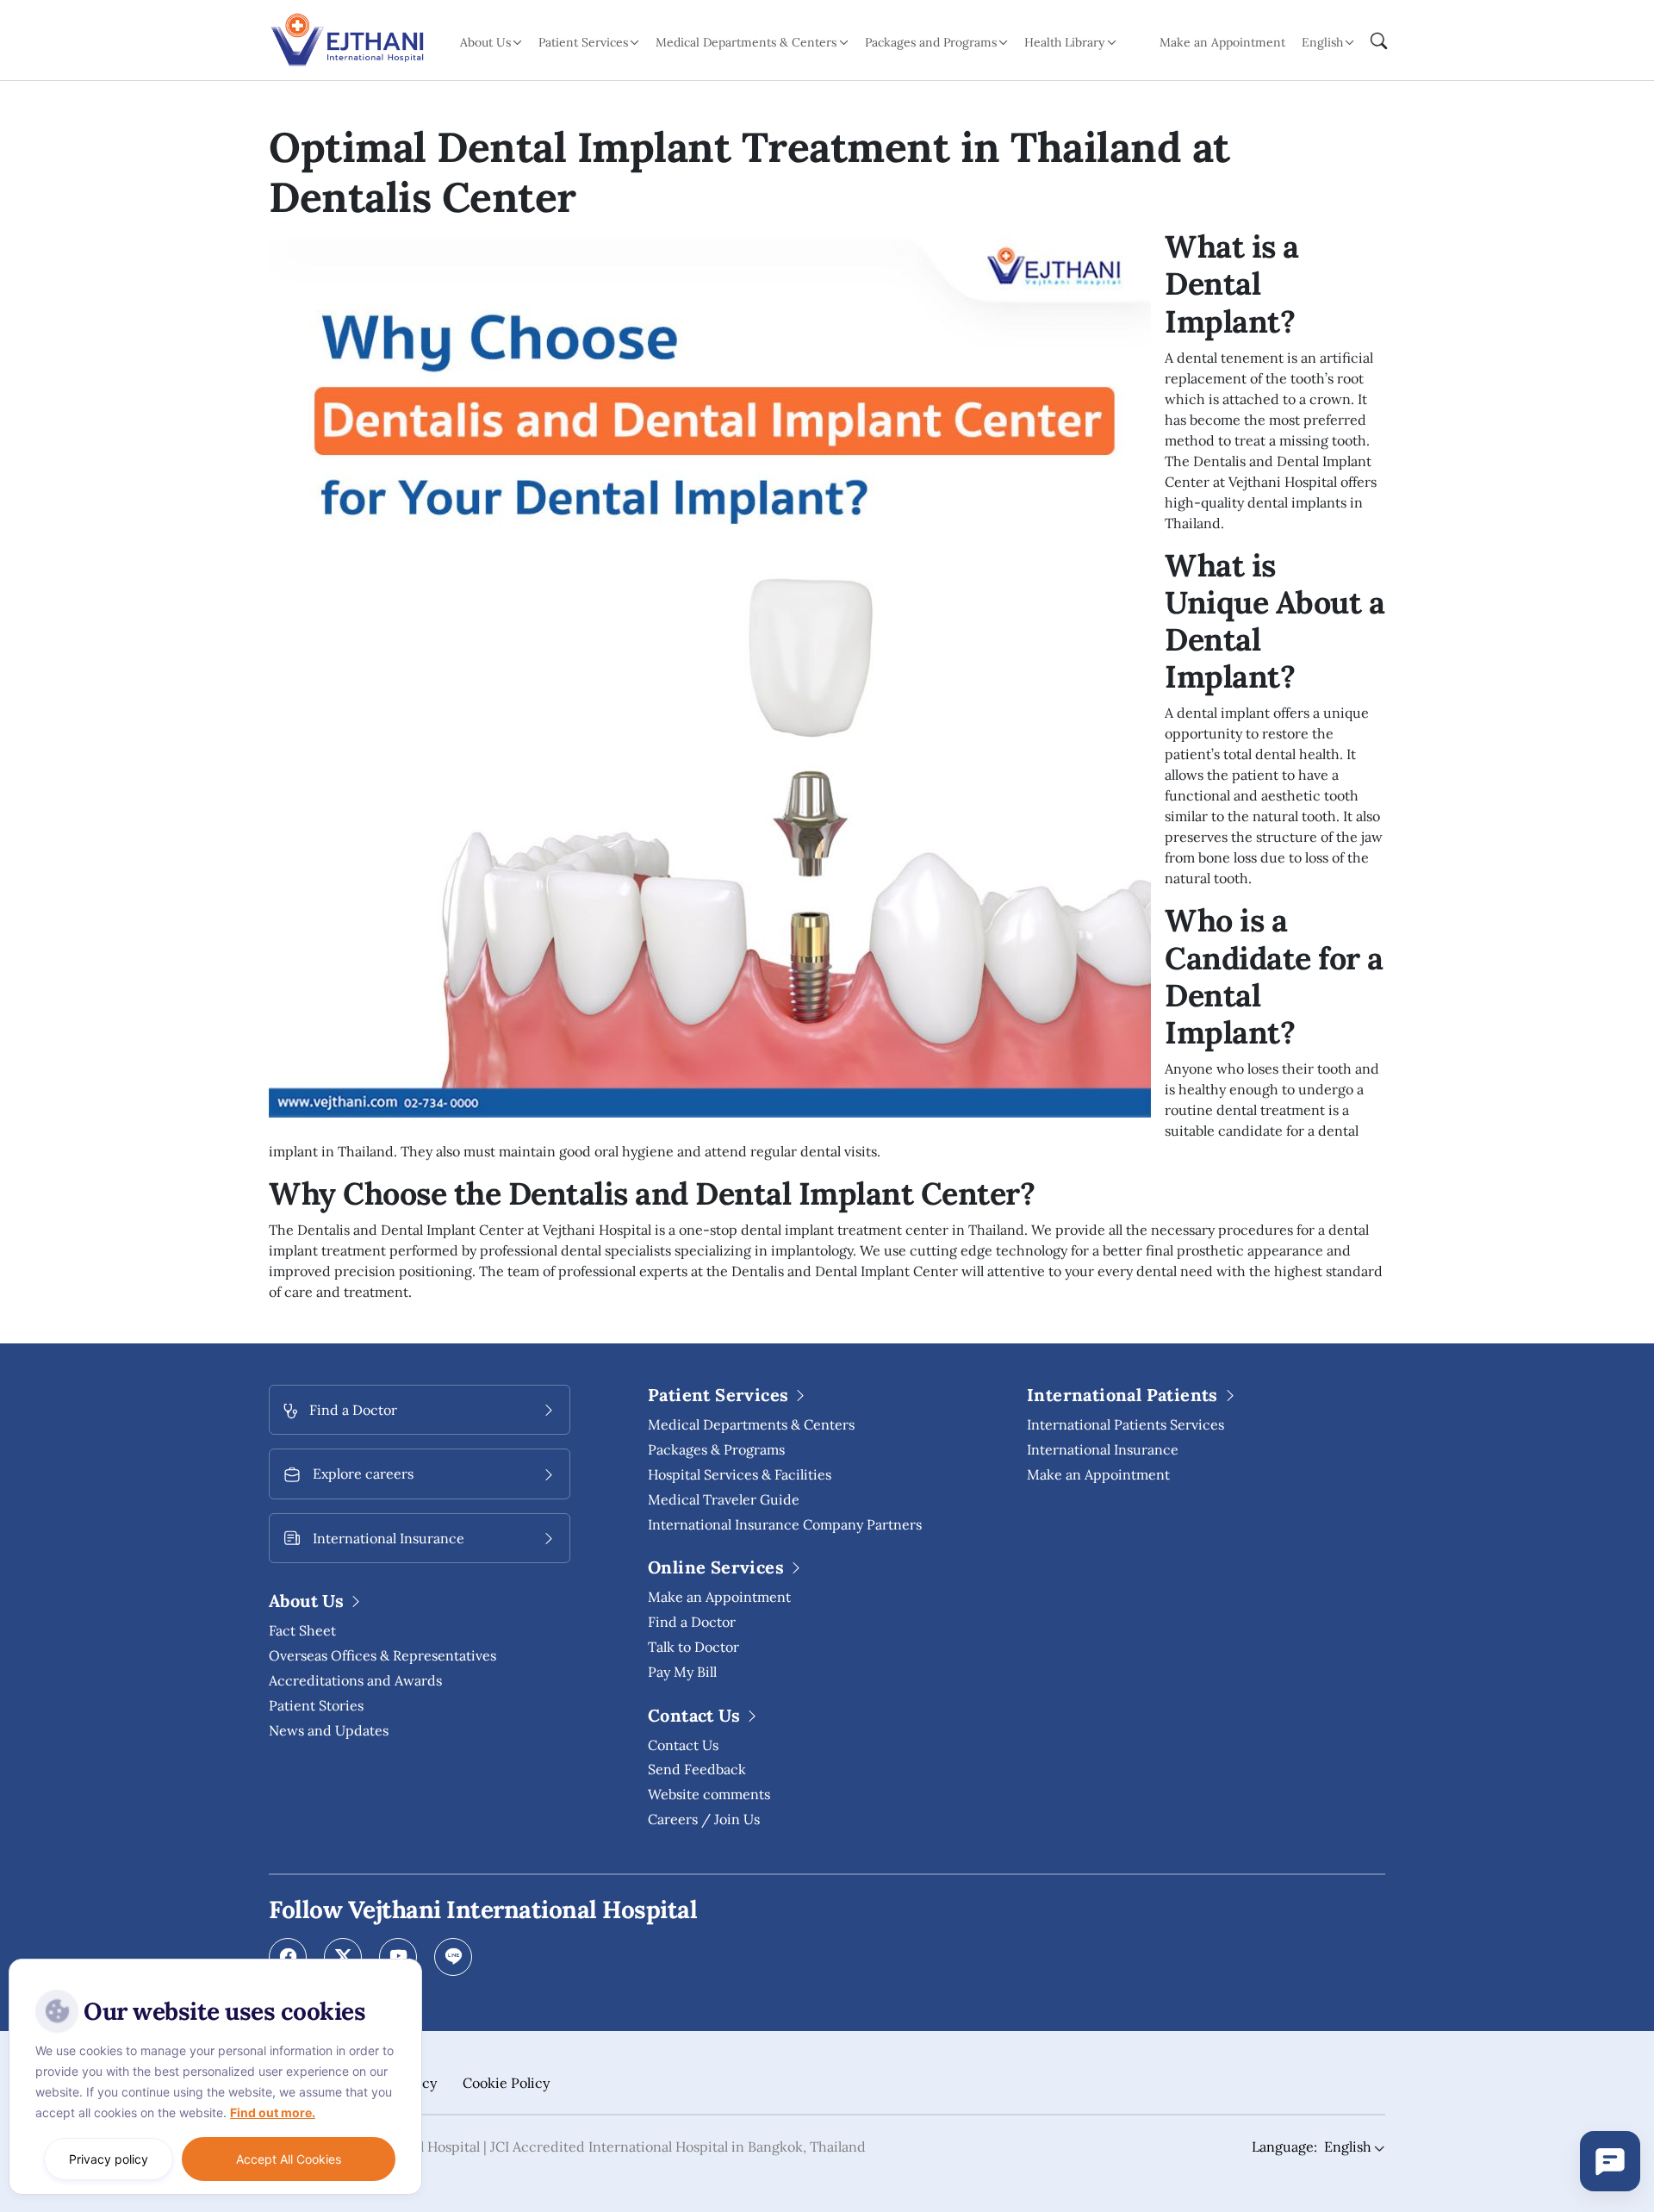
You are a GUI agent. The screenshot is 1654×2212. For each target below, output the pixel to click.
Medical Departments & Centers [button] (746, 42)
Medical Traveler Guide (724, 1499)
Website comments (709, 1794)
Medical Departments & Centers (751, 1424)
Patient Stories (316, 1705)
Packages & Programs (716, 1449)
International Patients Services (1125, 1424)
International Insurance (1103, 1449)
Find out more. (273, 2112)
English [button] (1322, 42)
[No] (405, 1963)
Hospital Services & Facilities (740, 1474)
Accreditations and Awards (355, 1680)
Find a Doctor (692, 1622)
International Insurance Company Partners (785, 1524)
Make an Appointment (1222, 42)
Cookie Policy (506, 2083)
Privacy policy (109, 2159)
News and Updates (329, 1730)
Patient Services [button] (583, 42)
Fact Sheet (302, 1630)
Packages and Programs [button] (931, 42)
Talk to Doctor (693, 1647)
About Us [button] (485, 42)
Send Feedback (697, 1769)
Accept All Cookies (289, 2159)
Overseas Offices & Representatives (382, 1655)
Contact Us (683, 1745)
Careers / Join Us (704, 1819)
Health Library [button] (1064, 42)
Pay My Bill (682, 1672)
